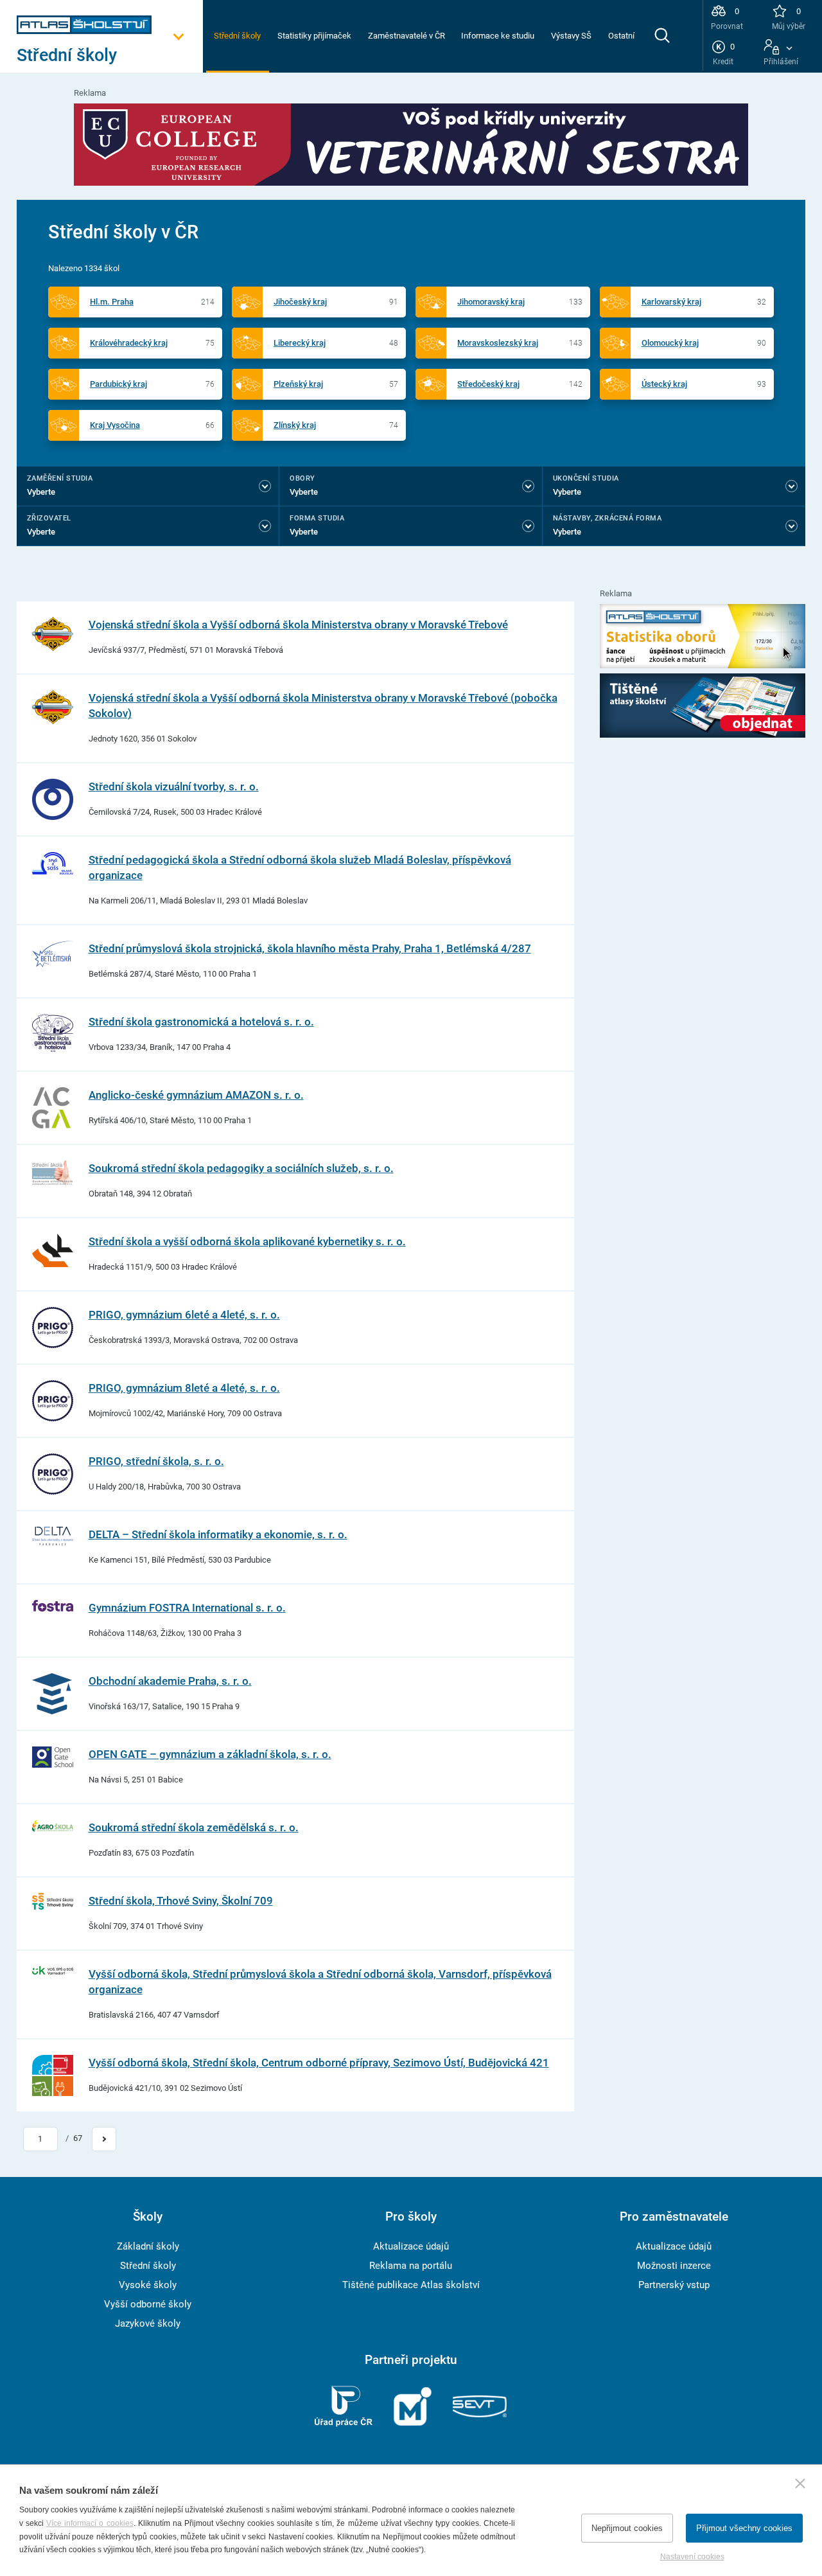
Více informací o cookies (90, 2523)
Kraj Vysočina (115, 425)
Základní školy (148, 2246)
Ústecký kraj (664, 384)
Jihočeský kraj (300, 302)
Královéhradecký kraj (129, 343)
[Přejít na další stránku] (104, 2139)
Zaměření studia (60, 478)
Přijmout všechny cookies (744, 2528)
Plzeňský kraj (298, 384)
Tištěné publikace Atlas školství (411, 2285)
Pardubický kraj (118, 384)
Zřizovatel (49, 518)
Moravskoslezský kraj (498, 343)
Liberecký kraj (300, 343)
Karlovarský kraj (671, 302)
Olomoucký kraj (670, 343)
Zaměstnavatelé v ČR (407, 36)
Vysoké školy (148, 2285)
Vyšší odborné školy (148, 2304)
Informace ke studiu (498, 36)
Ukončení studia (586, 478)
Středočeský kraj (488, 384)
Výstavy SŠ (571, 36)
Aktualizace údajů (411, 2246)
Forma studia (317, 518)
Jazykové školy (148, 2323)
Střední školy (237, 36)
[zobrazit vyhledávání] (662, 35)
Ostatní (621, 36)
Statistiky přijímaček (314, 36)
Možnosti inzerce (674, 2266)
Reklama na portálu (411, 2266)
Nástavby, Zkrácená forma (608, 518)
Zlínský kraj (295, 425)
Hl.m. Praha (112, 302)
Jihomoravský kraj (491, 302)
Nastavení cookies (692, 2557)
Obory (302, 478)
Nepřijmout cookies (627, 2528)
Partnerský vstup (674, 2285)
